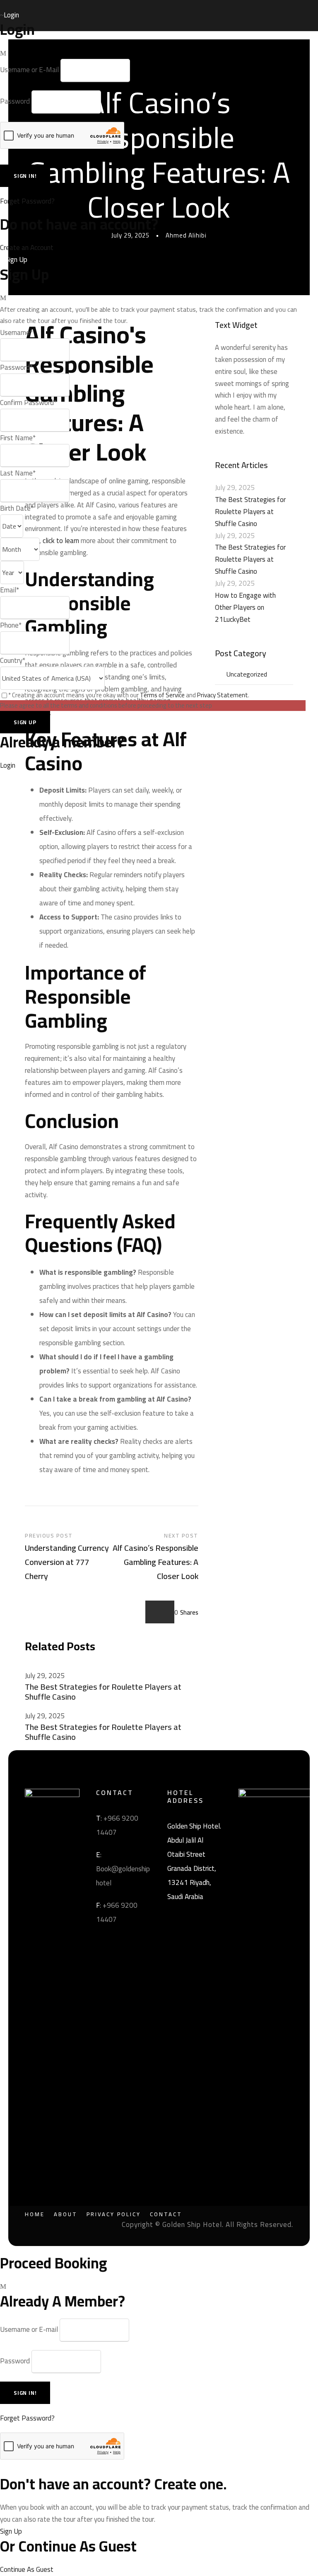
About (66, 2214)
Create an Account (27, 247)
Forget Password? (27, 201)
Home (35, 2214)
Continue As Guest (27, 2569)
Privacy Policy (114, 2214)
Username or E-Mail (29, 70)
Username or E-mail (29, 2329)
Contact (166, 2214)
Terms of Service (162, 695)
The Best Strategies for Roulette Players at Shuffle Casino (103, 1692)
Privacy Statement (223, 695)
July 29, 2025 (45, 1676)
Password (15, 102)
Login (8, 765)
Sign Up (11, 2531)
